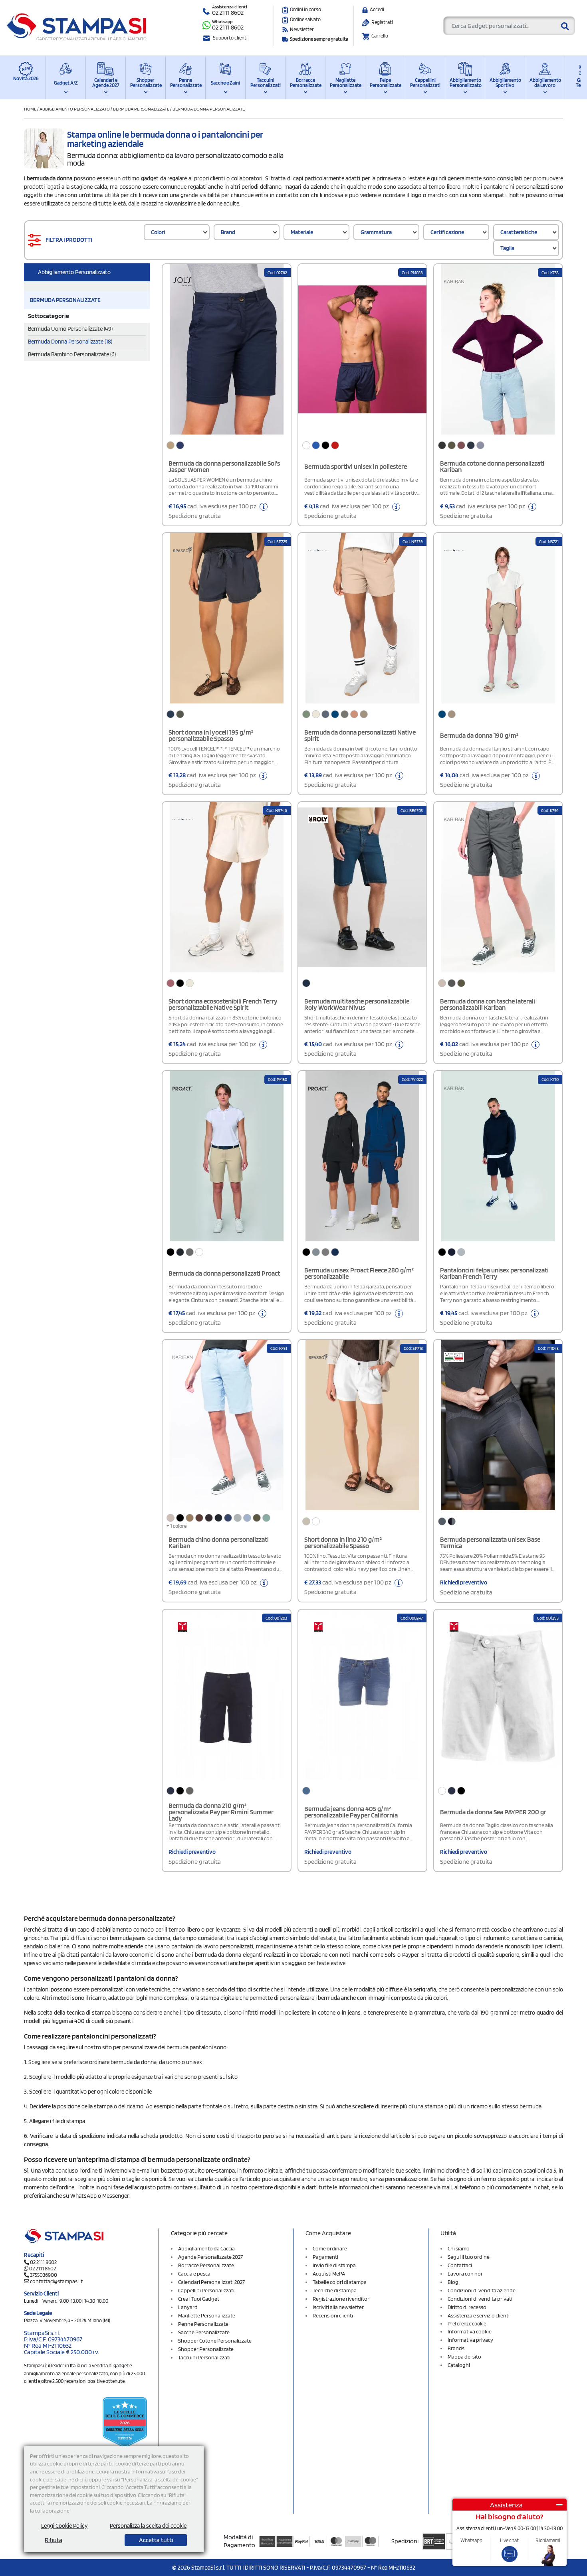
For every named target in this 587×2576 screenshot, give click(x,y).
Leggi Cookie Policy (64, 2526)
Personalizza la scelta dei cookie (148, 2526)
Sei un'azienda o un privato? (251, 1282)
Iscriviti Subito (293, 1367)
